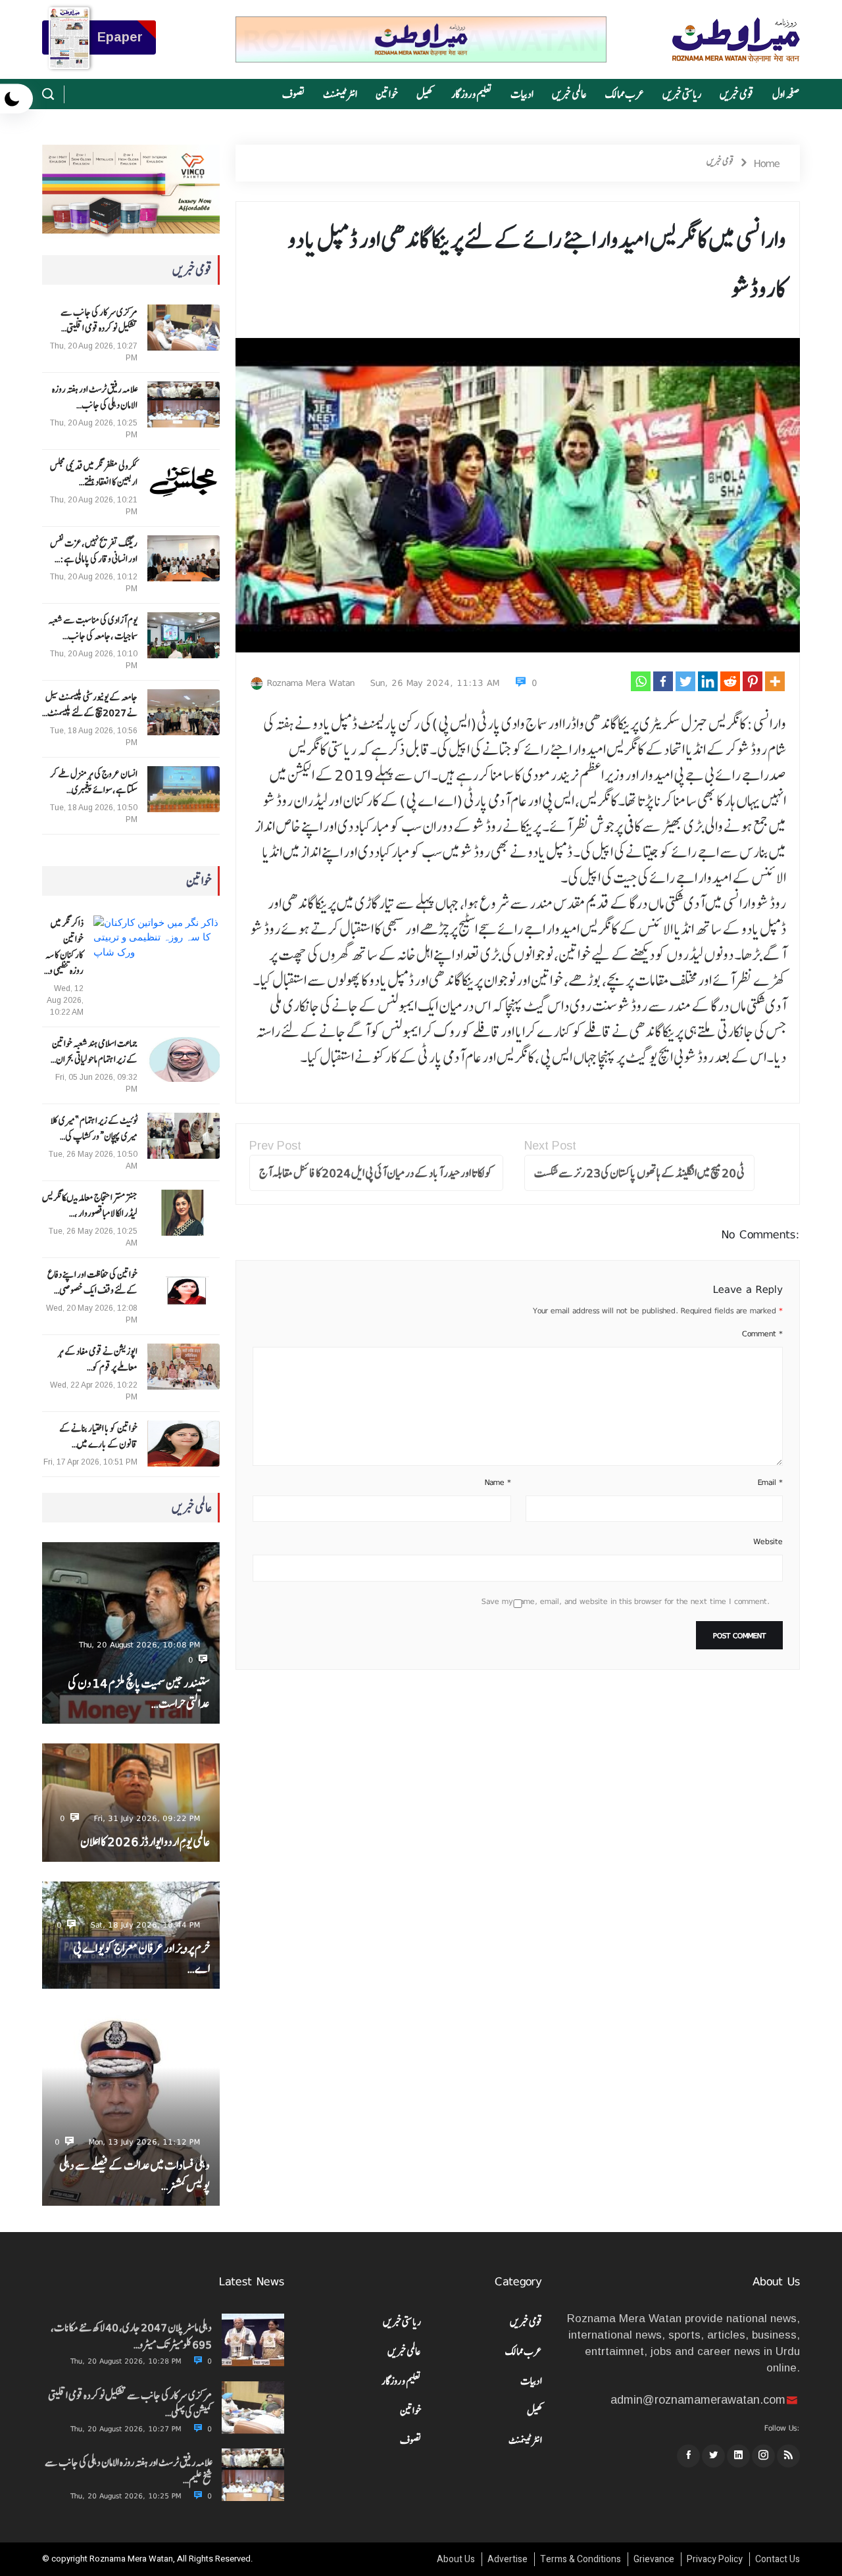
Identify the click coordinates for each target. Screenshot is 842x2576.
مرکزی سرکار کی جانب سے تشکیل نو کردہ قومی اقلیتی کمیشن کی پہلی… (130, 2404)
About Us (456, 2559)
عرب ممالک (625, 94)
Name (498, 1482)
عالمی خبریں (569, 94)
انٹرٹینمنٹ (340, 94)
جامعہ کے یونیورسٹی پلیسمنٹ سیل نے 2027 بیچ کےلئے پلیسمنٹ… (90, 705)
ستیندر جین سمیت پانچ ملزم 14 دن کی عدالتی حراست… (139, 1693)
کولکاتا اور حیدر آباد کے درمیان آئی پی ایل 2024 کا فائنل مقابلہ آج (376, 1173)
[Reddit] (730, 681)
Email (770, 1482)
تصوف (293, 94)
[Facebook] (663, 681)
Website (768, 1542)
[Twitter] (685, 681)
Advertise (508, 2559)
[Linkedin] (708, 681)
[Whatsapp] (641, 681)
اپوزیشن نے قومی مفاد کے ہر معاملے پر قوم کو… (98, 1359)
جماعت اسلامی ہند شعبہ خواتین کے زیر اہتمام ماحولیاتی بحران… (94, 1052)
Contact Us (778, 2559)
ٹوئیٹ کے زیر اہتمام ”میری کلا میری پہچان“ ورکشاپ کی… (94, 1129)
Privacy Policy (715, 2559)
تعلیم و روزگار (472, 94)
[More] (775, 681)
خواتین (387, 94)
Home (767, 163)
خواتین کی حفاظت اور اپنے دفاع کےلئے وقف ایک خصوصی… (92, 1282)
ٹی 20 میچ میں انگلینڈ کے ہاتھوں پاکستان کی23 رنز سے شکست (639, 1173)
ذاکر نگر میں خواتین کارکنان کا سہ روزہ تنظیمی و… (64, 947)
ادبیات (522, 94)
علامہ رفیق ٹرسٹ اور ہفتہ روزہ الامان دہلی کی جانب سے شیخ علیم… (128, 2471)
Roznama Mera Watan (311, 683)
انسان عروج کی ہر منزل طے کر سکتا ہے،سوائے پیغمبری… (94, 782)
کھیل (425, 94)
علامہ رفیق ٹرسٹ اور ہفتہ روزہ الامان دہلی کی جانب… (95, 397)
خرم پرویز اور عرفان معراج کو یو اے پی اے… (141, 1958)
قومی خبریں (737, 94)
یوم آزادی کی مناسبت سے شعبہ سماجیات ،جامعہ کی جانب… (93, 628)
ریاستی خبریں (682, 94)
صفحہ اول (786, 94)
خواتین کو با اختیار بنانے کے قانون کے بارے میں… (98, 1436)
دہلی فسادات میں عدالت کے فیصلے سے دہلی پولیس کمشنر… (135, 2175)
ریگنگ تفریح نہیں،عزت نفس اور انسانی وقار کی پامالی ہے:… (94, 551)
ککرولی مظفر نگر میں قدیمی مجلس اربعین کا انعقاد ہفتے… (94, 474)
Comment (762, 1334)
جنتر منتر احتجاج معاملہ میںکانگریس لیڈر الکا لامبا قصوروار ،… (90, 1205)
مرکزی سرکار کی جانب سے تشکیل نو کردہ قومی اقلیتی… (99, 320)
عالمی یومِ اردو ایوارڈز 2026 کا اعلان (145, 1842)
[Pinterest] (753, 681)
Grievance (654, 2559)
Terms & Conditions (581, 2559)
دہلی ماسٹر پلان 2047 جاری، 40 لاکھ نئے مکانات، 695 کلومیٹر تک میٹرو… (131, 2336)
